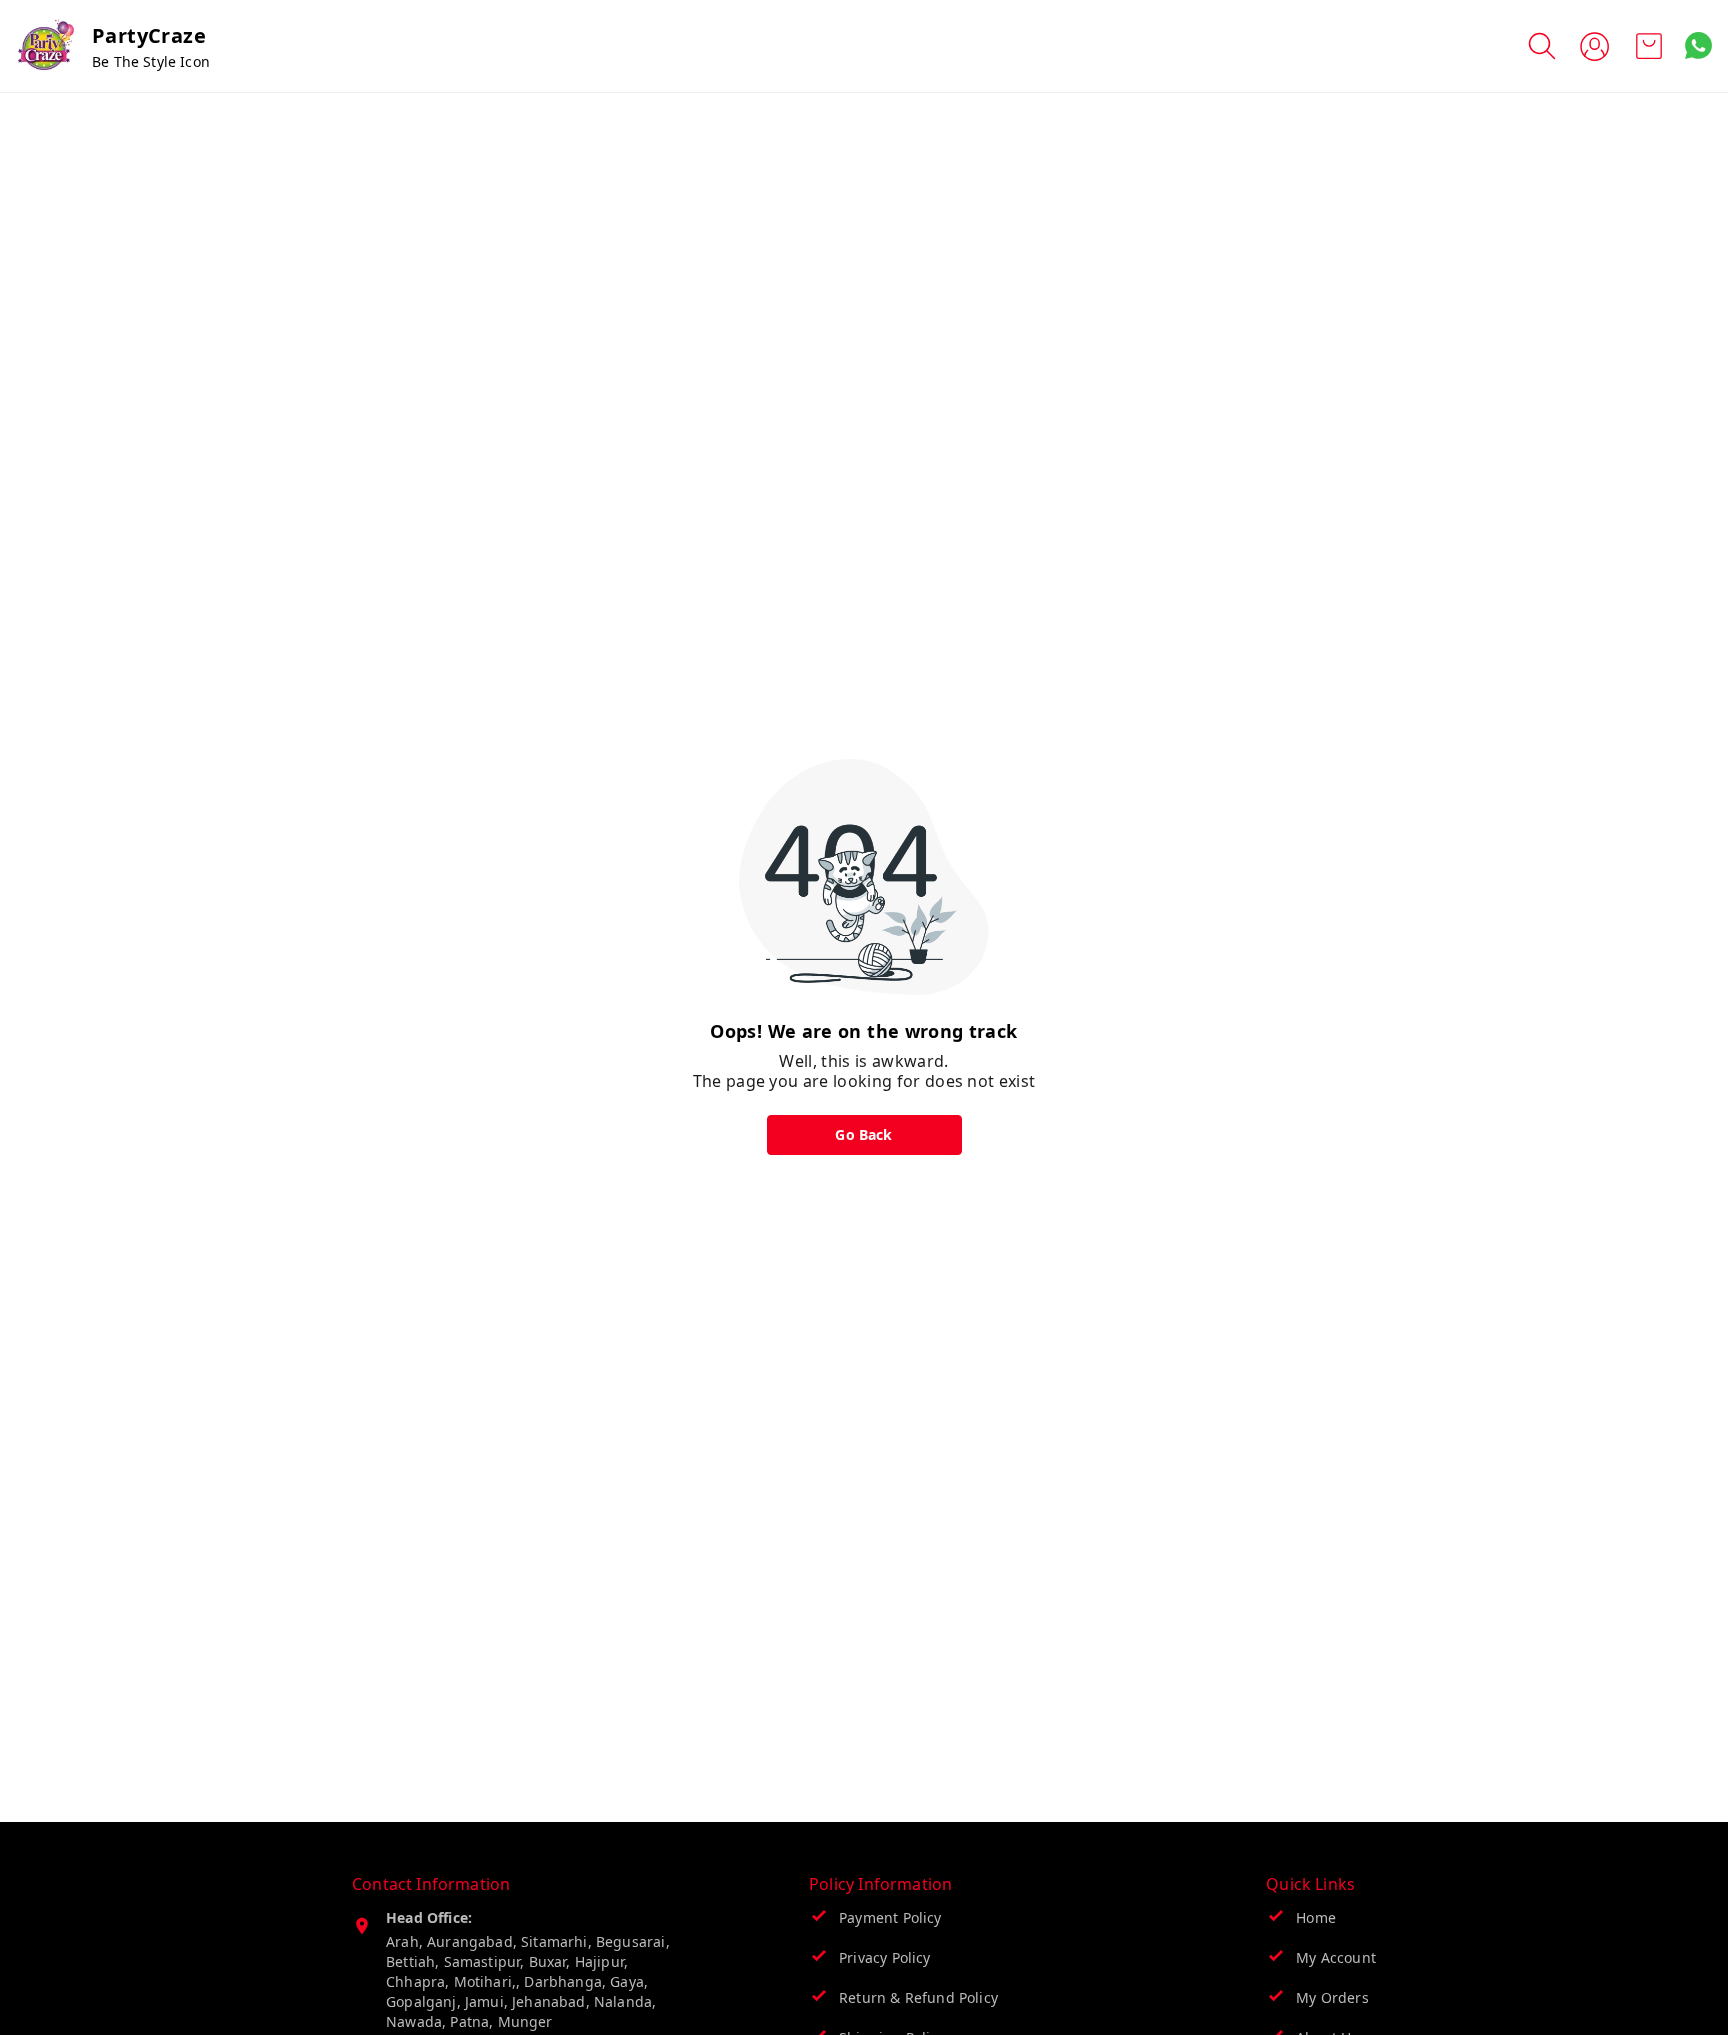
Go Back (863, 1134)
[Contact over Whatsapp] (1698, 45)
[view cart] (1649, 46)
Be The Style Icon (151, 61)
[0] (1649, 46)
